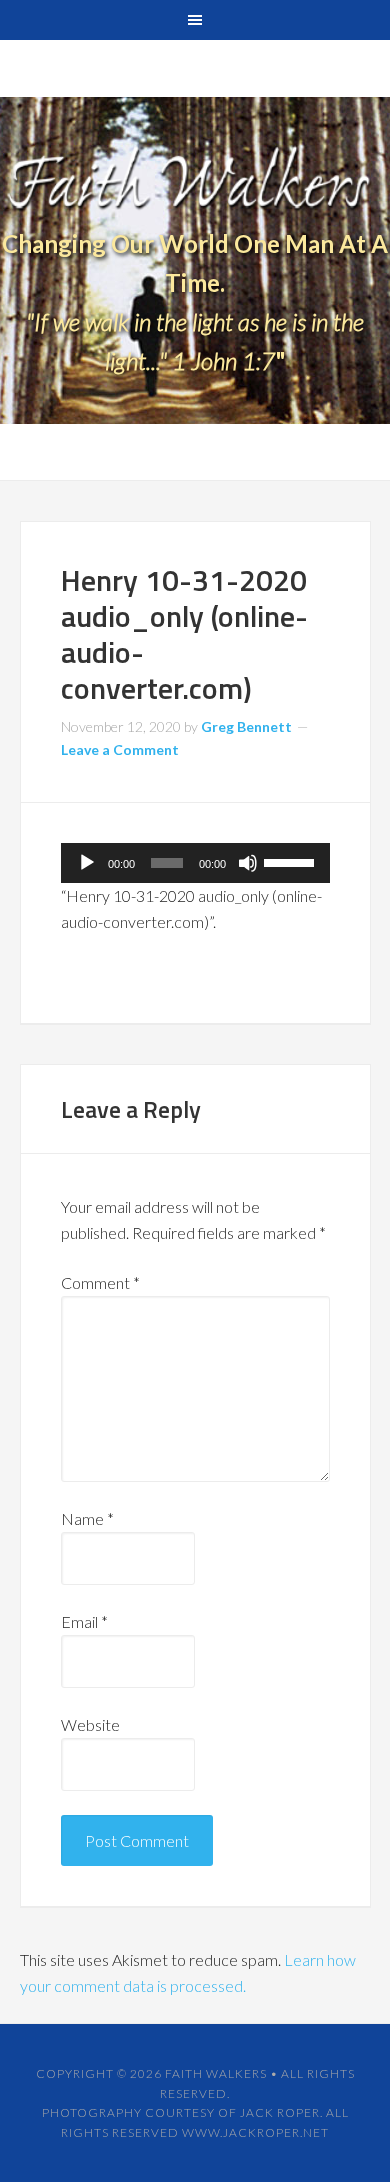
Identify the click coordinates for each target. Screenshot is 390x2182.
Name (87, 1518)
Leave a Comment (120, 749)
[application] (195, 863)
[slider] (292, 861)
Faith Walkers (216, 2073)
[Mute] (248, 863)
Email (84, 1621)
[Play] (87, 863)
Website (90, 1724)
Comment (100, 1282)
